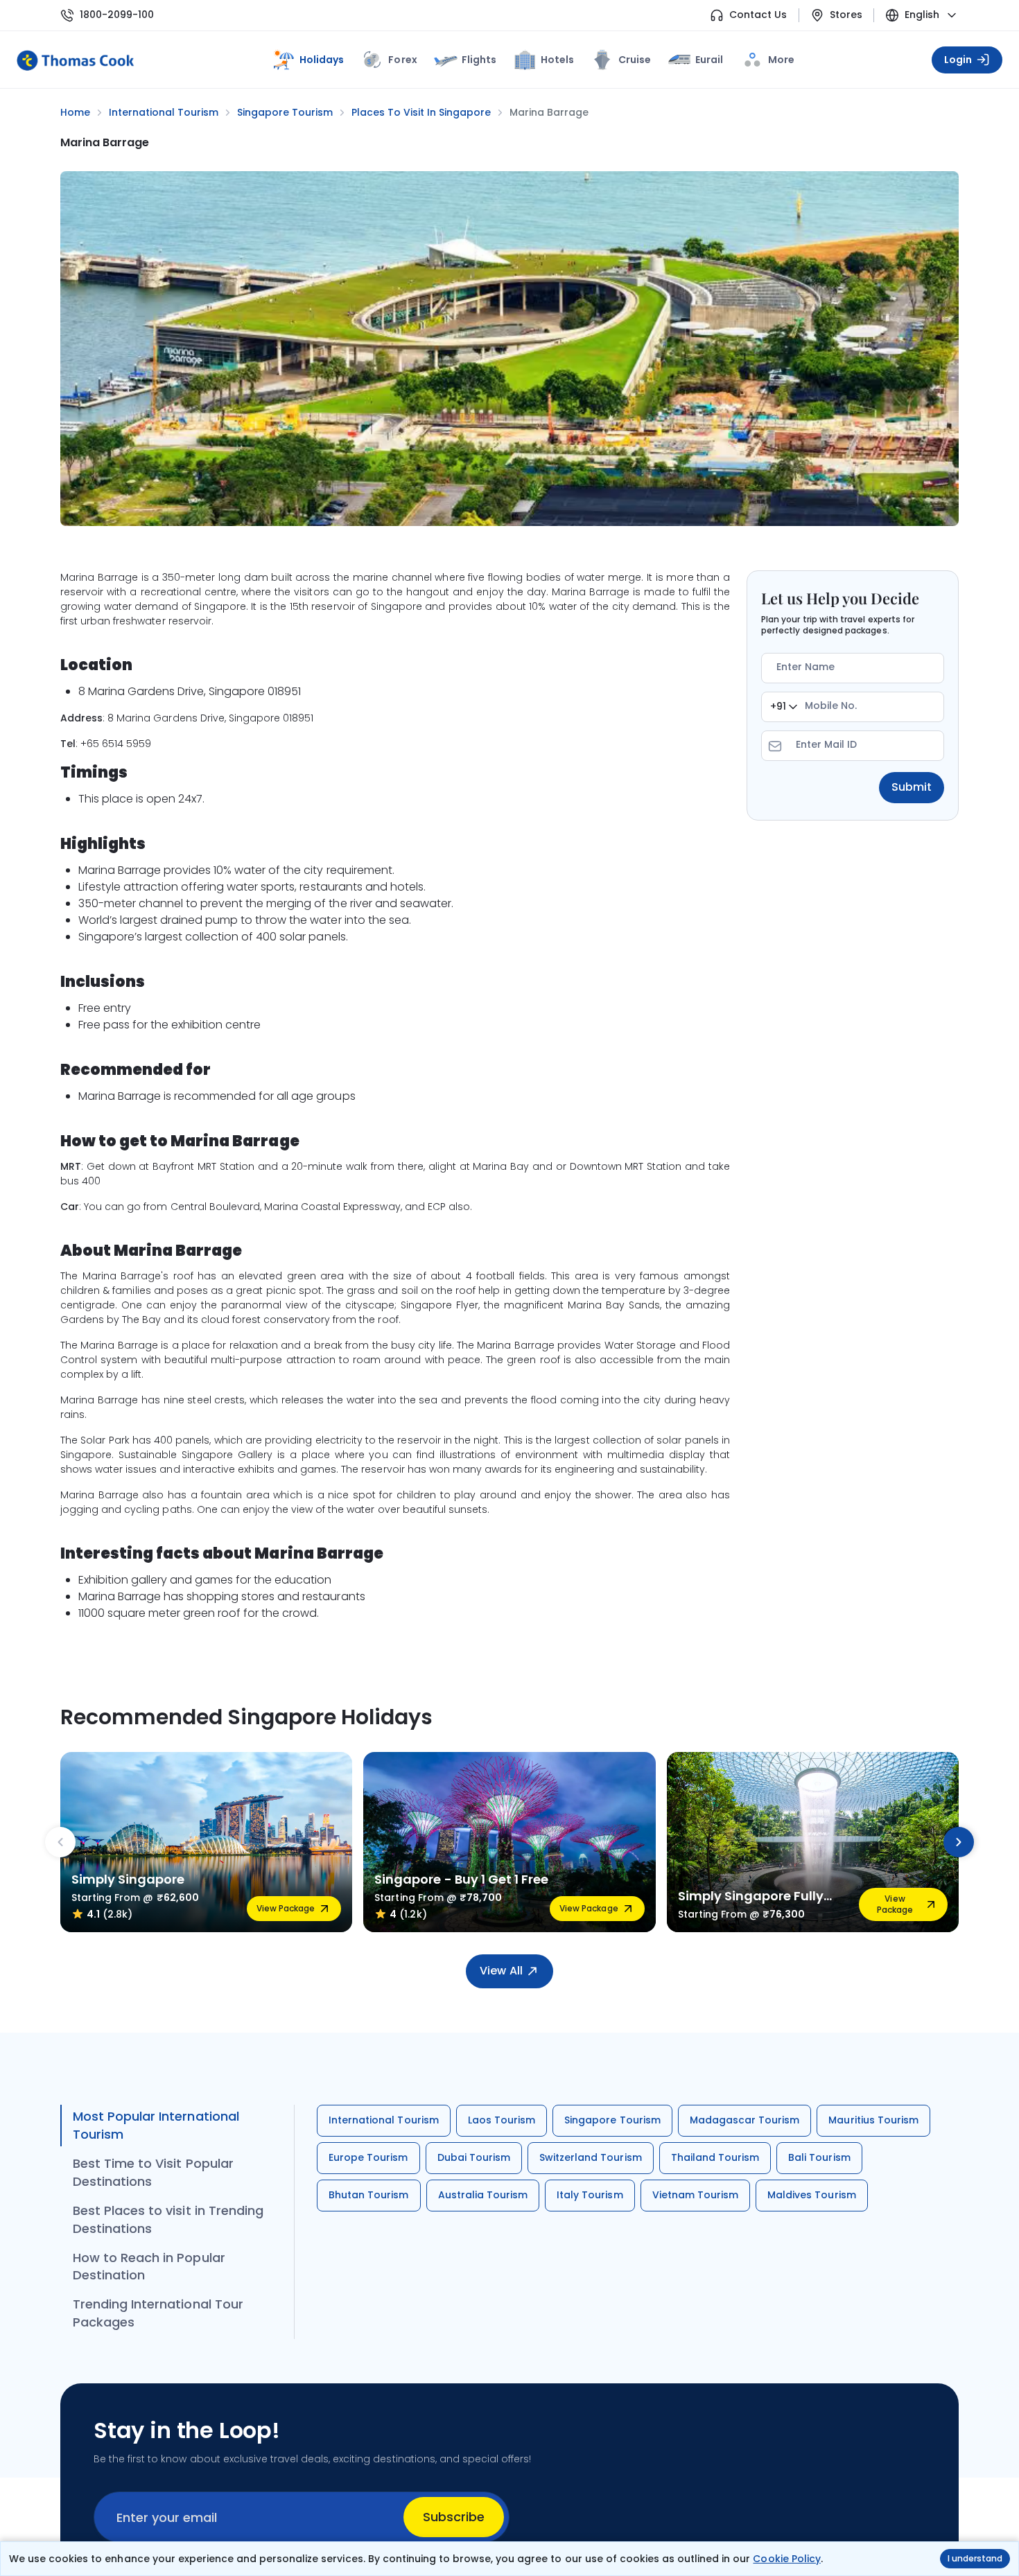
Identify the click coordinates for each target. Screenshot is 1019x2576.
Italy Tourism (590, 2195)
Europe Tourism (368, 2157)
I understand (975, 2558)
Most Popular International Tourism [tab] (156, 2125)
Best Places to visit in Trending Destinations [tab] (168, 2219)
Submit (912, 787)
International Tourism (384, 2120)
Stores (846, 15)
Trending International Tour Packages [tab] (158, 2313)
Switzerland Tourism (591, 2157)
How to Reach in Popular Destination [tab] (149, 2267)
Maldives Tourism (812, 2195)
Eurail (709, 60)
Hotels (557, 60)
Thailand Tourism (715, 2157)
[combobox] (784, 707)
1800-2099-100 (117, 15)
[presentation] (60, 1842)
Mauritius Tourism (873, 2120)
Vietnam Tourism (696, 2195)
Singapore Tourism (612, 2120)
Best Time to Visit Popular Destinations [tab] (153, 2172)
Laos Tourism (502, 2120)
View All (501, 1971)
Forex (402, 60)
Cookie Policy (786, 2559)
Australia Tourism (483, 2195)
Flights (479, 60)
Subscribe (454, 2517)
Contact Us (758, 15)
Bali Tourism (819, 2157)
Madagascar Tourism (745, 2120)
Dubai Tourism (474, 2157)
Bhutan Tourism (369, 2195)
